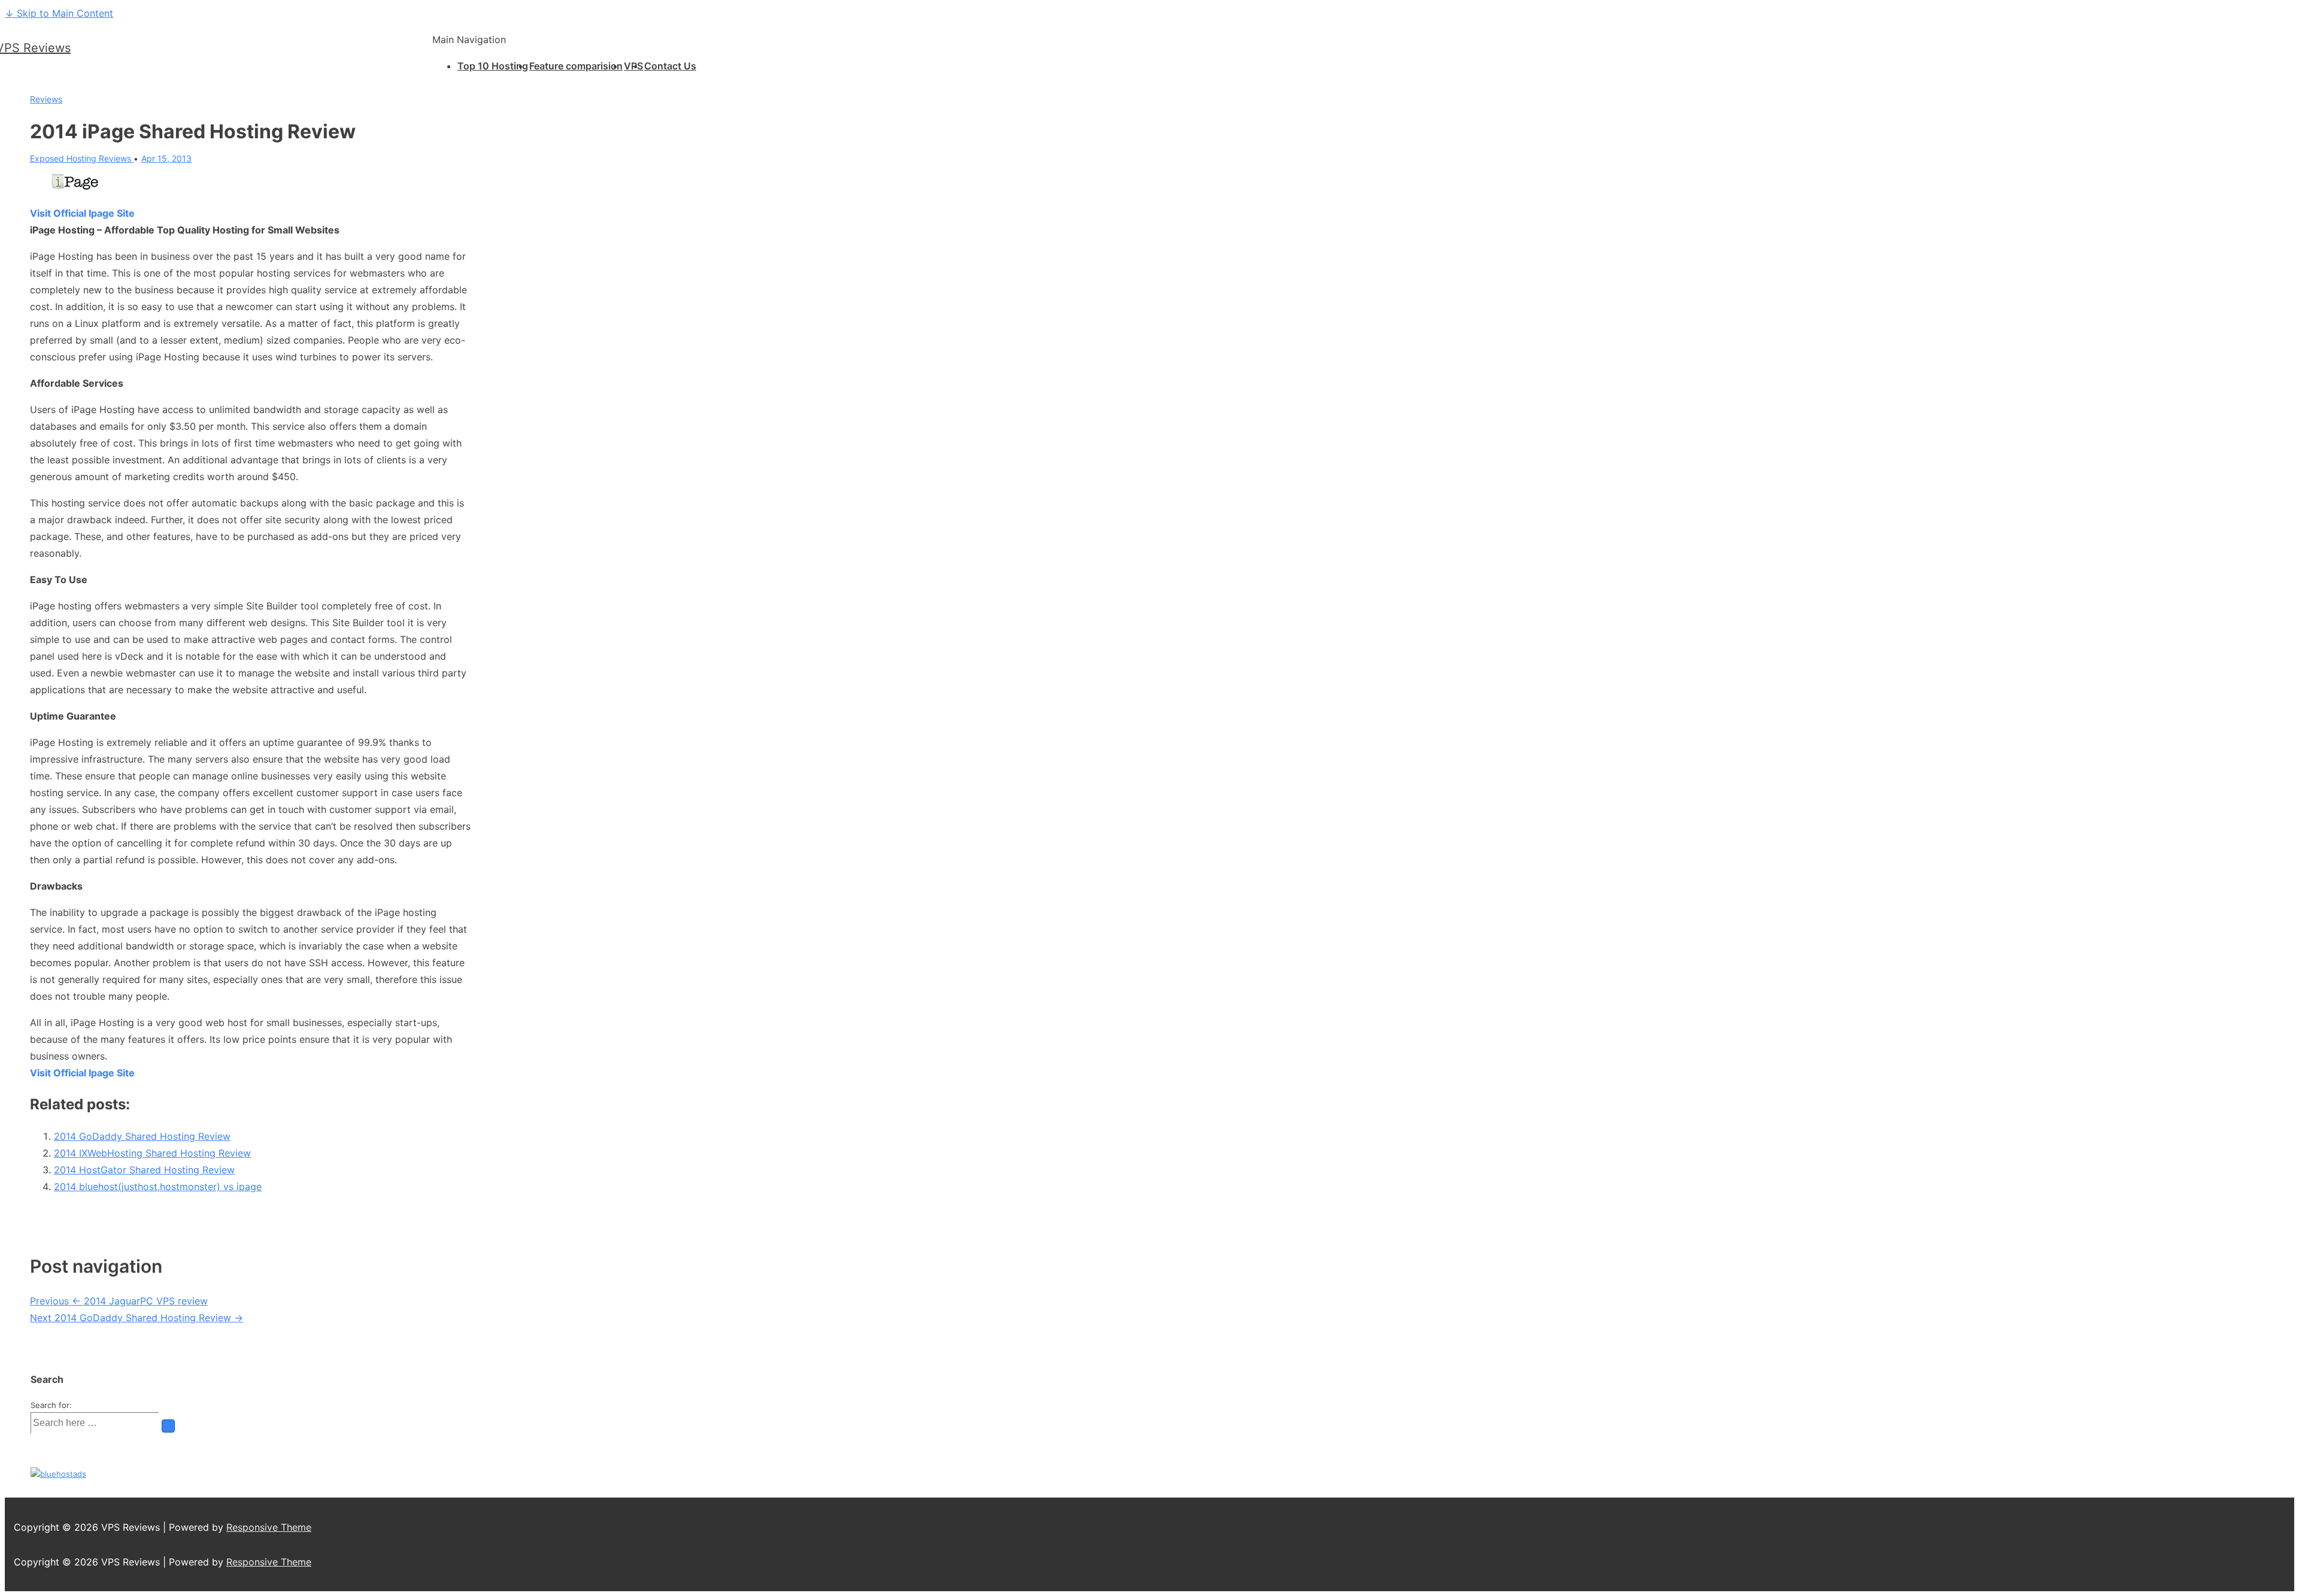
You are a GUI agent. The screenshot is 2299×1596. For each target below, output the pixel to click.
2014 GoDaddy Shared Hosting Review (142, 1136)
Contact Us (670, 66)
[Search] (168, 1426)
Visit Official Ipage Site (82, 213)
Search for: (51, 1405)
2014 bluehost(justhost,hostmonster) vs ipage (158, 1187)
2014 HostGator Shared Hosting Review (144, 1170)
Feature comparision (576, 66)
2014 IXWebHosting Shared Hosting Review (152, 1153)
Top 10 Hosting (493, 66)
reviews (46, 99)
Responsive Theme (269, 1527)
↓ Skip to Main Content (59, 13)
